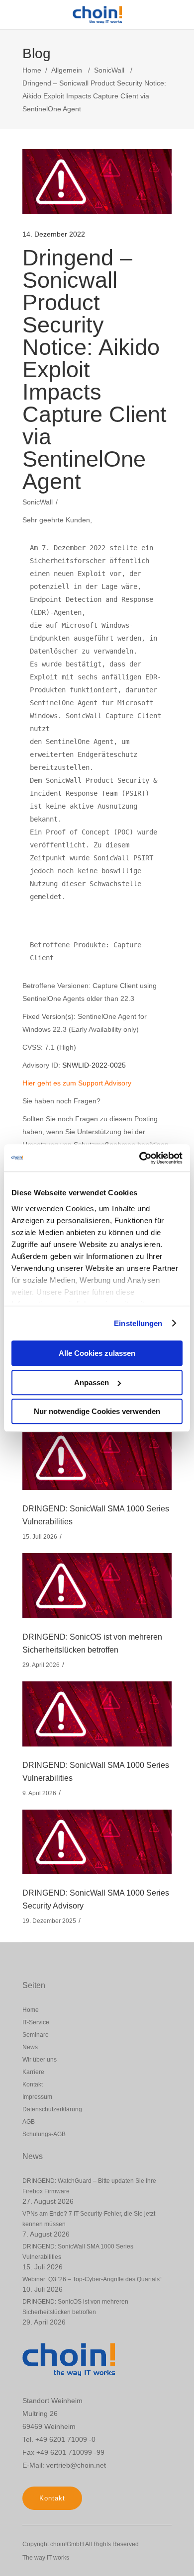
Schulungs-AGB (44, 2134)
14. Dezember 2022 (54, 234)
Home (32, 70)
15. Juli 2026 (40, 1537)
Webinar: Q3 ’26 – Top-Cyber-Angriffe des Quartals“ (92, 2279)
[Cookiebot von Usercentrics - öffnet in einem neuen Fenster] (140, 1158)
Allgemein (67, 70)
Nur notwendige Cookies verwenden (97, 1411)
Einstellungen (138, 1323)
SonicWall (109, 70)
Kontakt (33, 2084)
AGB (29, 2122)
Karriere (33, 2072)
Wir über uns (40, 2060)
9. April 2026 (39, 1793)
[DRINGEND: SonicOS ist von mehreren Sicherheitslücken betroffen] (97, 1586)
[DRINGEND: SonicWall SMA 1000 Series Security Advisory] (97, 1842)
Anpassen (92, 1382)
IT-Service (36, 2022)
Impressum (37, 2097)
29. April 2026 (41, 1665)
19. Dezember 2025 (49, 1921)
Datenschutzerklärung (52, 2109)
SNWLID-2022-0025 (94, 1065)
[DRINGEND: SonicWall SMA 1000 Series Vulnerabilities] (97, 1458)
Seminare (36, 2035)
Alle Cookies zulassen (97, 1353)
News (30, 2047)
